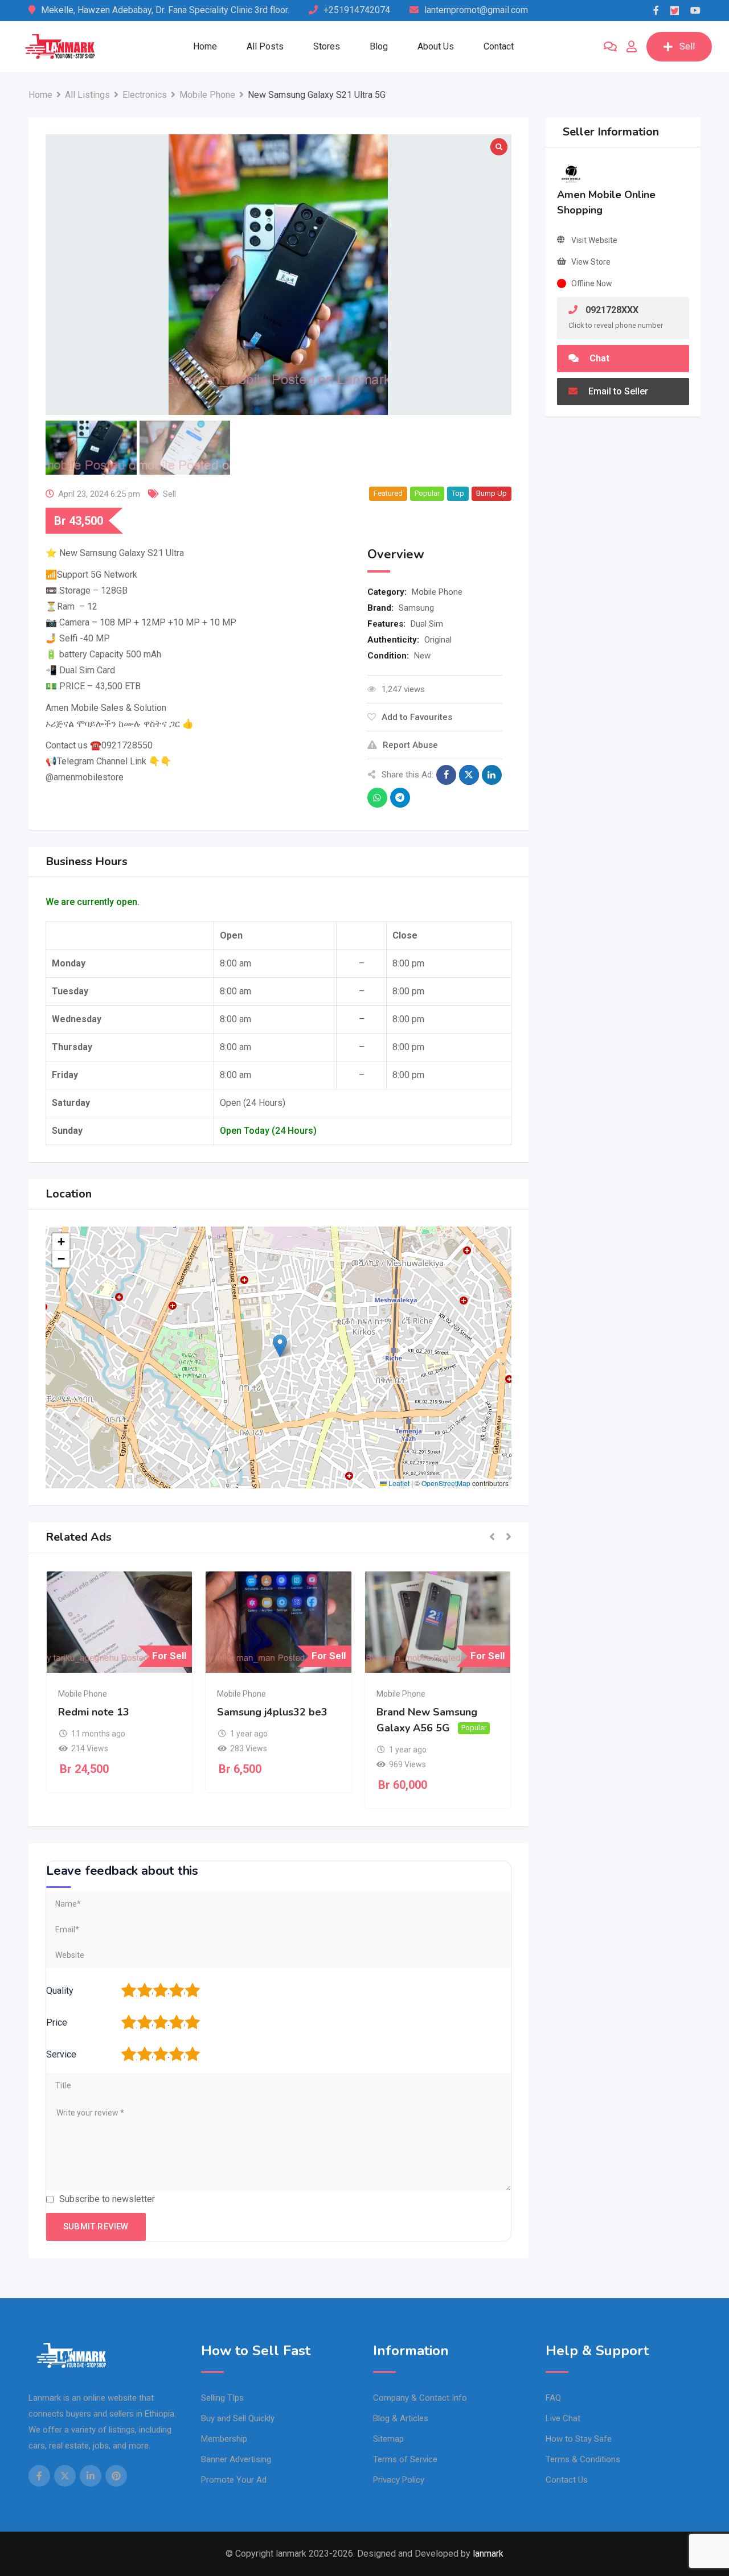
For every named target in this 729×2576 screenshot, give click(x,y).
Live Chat (563, 2418)
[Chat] (610, 47)
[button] (280, 1346)
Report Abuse (410, 745)
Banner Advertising (236, 2459)
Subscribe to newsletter (107, 2199)
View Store (591, 262)
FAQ (553, 2398)
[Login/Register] (632, 47)
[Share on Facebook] (446, 775)
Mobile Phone (437, 592)
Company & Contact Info (420, 2398)
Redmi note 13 (94, 1712)
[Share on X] (469, 775)
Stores (327, 46)
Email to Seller (617, 391)
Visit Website (594, 240)
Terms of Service (405, 2459)
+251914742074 (357, 10)
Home (205, 46)
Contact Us (567, 2480)
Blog (379, 46)
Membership (224, 2439)
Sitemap (388, 2439)
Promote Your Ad (234, 2480)
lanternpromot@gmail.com (476, 10)
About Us (436, 46)
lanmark (488, 2554)
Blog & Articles (401, 2418)
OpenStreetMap (446, 1483)
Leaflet (398, 1483)
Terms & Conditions (583, 2459)
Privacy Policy (399, 2480)
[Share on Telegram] (400, 798)
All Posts (265, 46)
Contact (499, 46)
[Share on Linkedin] (492, 775)
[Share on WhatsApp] (377, 798)
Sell (687, 46)
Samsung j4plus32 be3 (272, 1712)
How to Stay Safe (579, 2439)
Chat (598, 358)
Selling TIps (222, 2398)
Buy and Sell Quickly (238, 2418)
